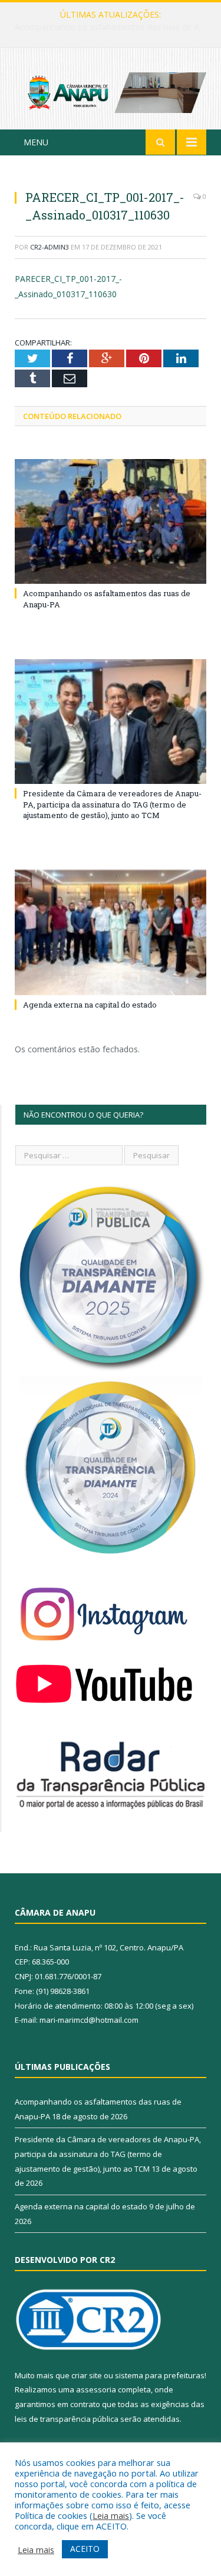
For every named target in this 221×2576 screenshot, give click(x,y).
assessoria (96, 2389)
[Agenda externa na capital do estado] (111, 933)
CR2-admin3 (50, 247)
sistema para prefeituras (160, 2375)
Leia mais (111, 2515)
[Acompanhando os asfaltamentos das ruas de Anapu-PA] (111, 522)
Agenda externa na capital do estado (90, 1005)
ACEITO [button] (85, 2549)
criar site (87, 2375)
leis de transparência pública (67, 2419)
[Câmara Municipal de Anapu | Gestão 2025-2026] (111, 90)
